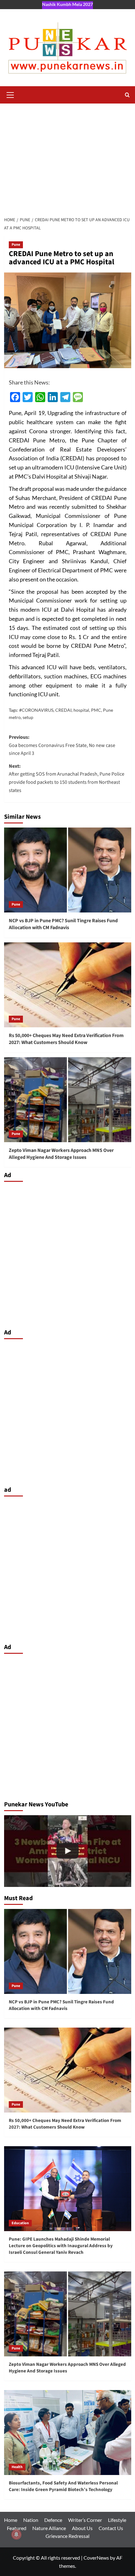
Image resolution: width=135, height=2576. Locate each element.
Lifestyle (117, 2520)
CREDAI (63, 710)
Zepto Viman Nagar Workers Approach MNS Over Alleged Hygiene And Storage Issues (61, 1154)
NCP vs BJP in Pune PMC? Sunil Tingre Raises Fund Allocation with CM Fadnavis (63, 924)
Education (20, 2223)
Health (17, 2467)
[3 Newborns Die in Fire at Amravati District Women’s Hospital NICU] (68, 1851)
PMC (96, 710)
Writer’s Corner (85, 2520)
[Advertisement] (67, 158)
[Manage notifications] (16, 2534)
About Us (82, 2528)
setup (28, 717)
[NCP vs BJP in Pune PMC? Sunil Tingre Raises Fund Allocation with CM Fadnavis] (68, 870)
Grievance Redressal (67, 2536)
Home (11, 2520)
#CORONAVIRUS (36, 710)
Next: (67, 778)
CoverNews (96, 2558)
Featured (17, 2528)
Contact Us (111, 2528)
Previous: (62, 745)
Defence (53, 2520)
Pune (16, 245)
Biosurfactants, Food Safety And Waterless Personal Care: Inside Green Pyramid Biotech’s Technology (63, 2486)
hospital (81, 710)
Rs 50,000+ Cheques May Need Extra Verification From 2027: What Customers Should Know (66, 1039)
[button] (10, 94)
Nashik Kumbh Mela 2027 (67, 4)
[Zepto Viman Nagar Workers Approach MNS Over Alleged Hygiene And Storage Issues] (68, 1100)
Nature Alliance (49, 2528)
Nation (31, 2520)
